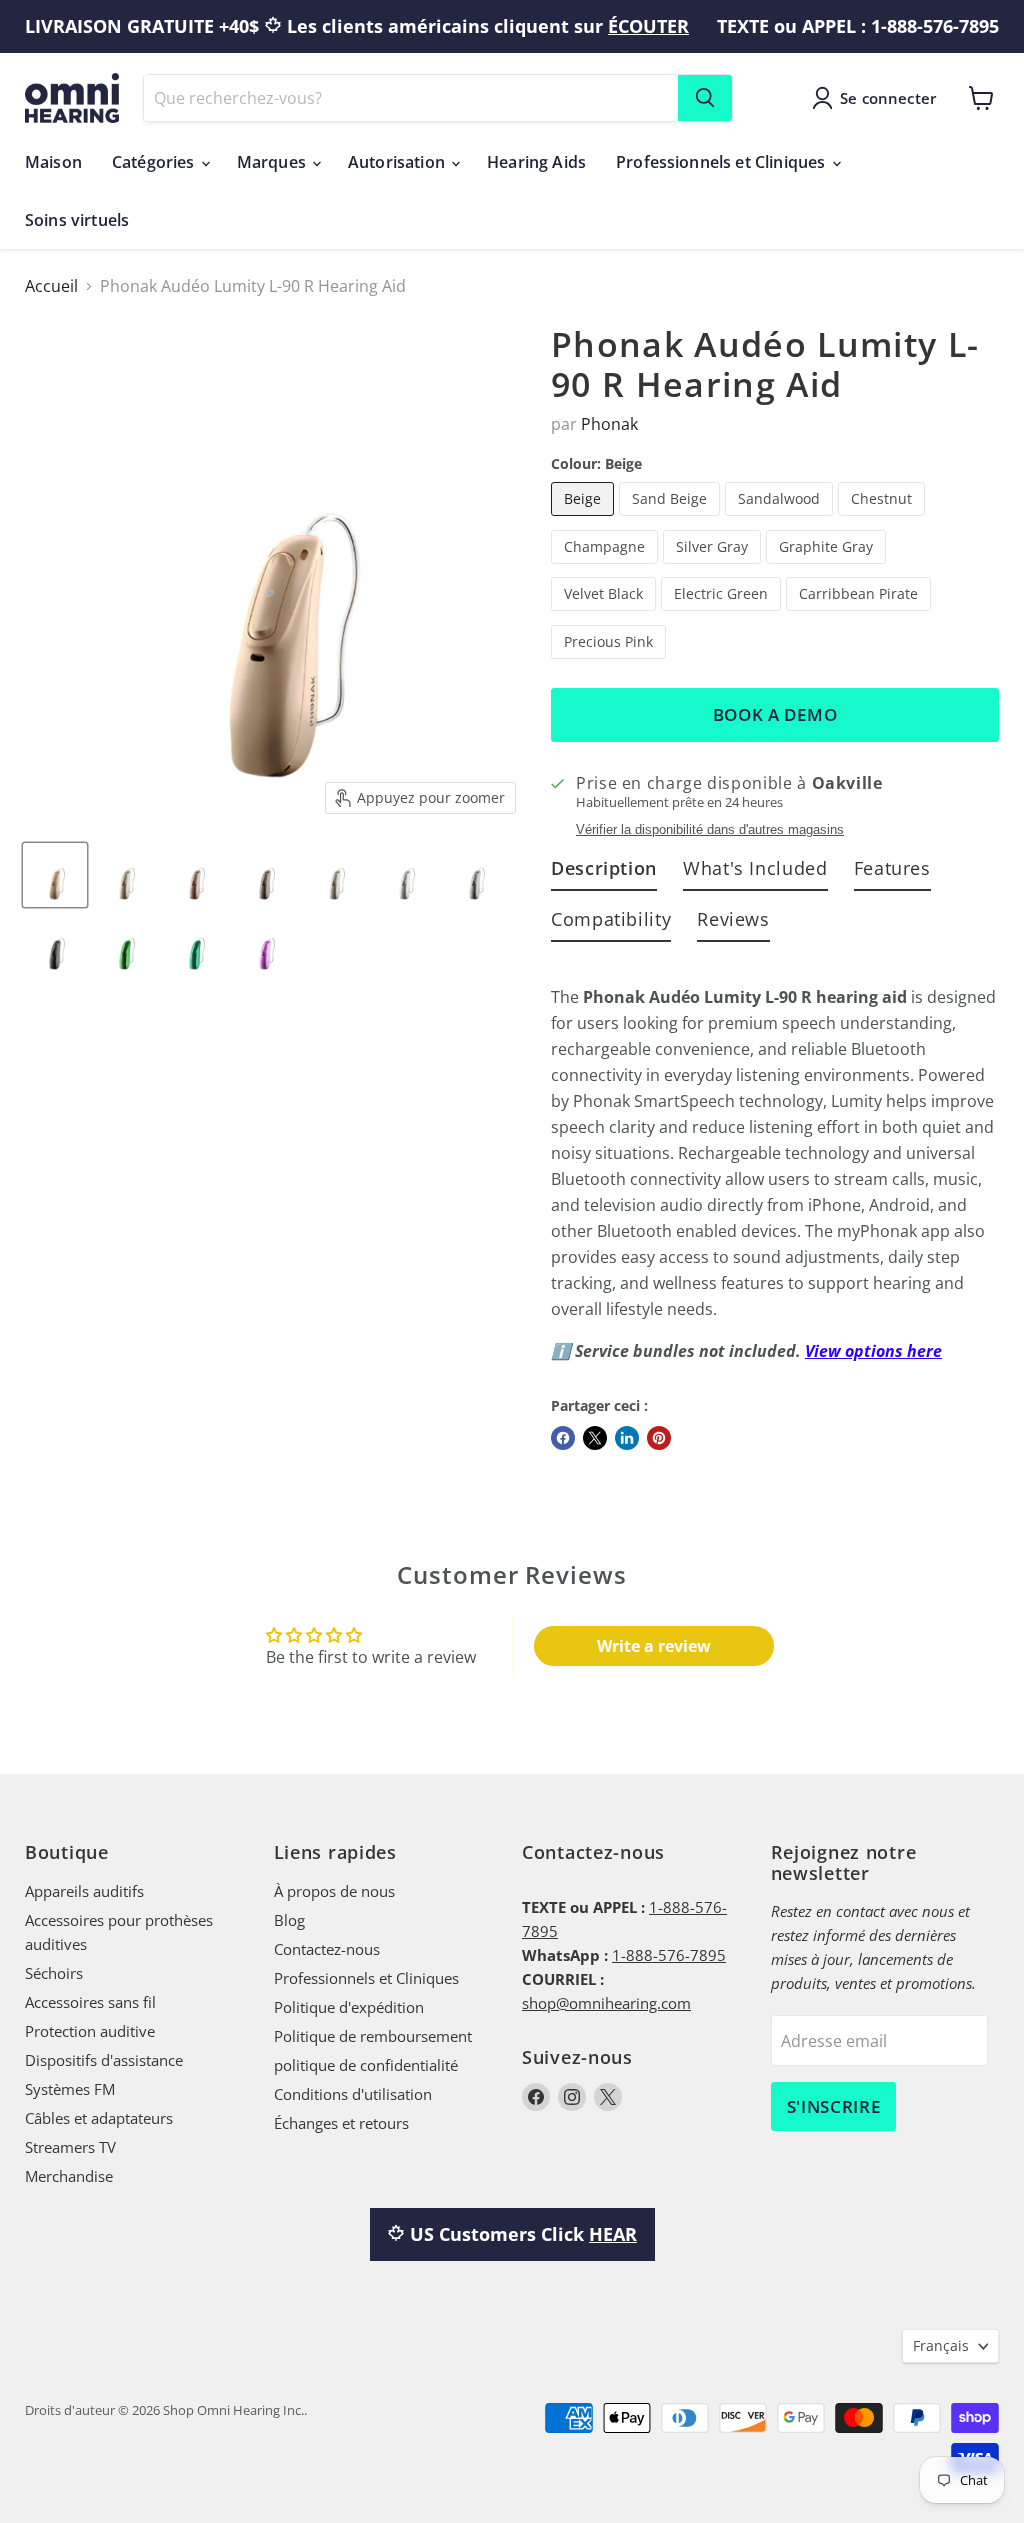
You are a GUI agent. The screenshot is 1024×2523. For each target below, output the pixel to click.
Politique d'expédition (349, 2007)
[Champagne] (607, 568)
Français (941, 2345)
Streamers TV (70, 2147)
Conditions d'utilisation (353, 2094)
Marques (273, 162)
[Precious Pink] (611, 663)
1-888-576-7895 (669, 1955)
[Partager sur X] (595, 1438)
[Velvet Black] (606, 615)
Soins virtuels (77, 220)
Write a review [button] (654, 1646)
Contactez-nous (327, 1949)
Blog (289, 1920)
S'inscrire (834, 2106)
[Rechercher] (705, 98)
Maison (53, 162)
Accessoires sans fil (90, 2002)
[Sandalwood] (781, 520)
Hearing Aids (536, 162)
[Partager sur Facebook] (563, 1438)
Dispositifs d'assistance (104, 2060)
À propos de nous (334, 1891)
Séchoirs (54, 1973)
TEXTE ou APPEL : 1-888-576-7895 (858, 26)
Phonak (609, 424)
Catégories (155, 162)
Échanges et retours (341, 2123)
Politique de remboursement (373, 2036)
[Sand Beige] (672, 520)
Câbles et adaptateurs (99, 2118)
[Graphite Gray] (828, 568)
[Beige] (585, 520)
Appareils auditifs (84, 1891)
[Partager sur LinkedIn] (627, 1438)
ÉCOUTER (648, 26)
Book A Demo (775, 714)
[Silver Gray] (714, 568)
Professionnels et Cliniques (722, 162)
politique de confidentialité (366, 2065)
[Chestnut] (884, 520)
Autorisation (398, 162)
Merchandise (69, 2176)
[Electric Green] (723, 615)
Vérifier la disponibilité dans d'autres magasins (710, 830)
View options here (873, 1351)
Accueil (51, 286)
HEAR (613, 2234)
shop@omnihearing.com (606, 2003)
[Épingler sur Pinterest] (659, 1438)
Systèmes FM (70, 2089)
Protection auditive (90, 2031)
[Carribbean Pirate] (861, 615)
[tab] (604, 872)
